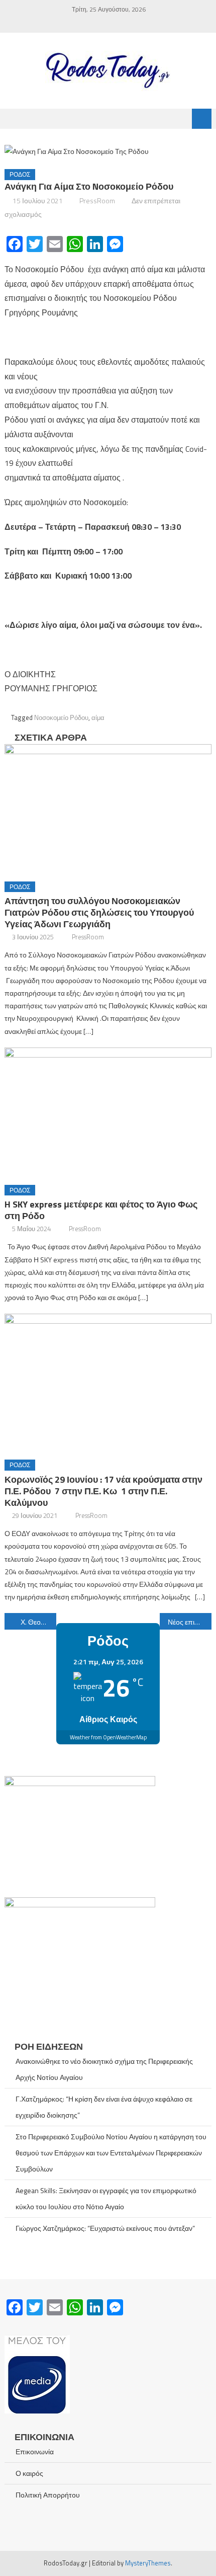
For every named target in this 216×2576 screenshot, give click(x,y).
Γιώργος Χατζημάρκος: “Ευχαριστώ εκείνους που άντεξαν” (105, 2228)
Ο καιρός (29, 2473)
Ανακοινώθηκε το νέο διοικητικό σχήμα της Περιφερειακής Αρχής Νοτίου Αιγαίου (104, 2069)
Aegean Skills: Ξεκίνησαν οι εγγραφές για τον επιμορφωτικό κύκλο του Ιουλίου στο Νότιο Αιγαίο (106, 2198)
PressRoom (97, 200)
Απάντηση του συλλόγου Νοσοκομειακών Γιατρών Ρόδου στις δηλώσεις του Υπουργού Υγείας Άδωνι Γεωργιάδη (99, 912)
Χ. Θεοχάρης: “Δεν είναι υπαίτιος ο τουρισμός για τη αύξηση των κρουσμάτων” (38, 1622)
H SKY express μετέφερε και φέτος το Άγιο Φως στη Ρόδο (101, 1210)
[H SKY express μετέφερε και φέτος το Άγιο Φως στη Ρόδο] (108, 1112)
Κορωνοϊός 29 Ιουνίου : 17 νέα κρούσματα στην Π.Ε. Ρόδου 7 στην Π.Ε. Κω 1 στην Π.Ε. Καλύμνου (103, 1491)
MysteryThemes (148, 2563)
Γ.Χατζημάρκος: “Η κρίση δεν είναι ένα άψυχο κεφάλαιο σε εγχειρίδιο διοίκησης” (104, 2107)
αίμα (98, 717)
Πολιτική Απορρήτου (48, 2495)
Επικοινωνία (35, 2451)
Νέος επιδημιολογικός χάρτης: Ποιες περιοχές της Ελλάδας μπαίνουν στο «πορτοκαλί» (190, 1622)
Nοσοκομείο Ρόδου (61, 717)
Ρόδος (20, 174)
